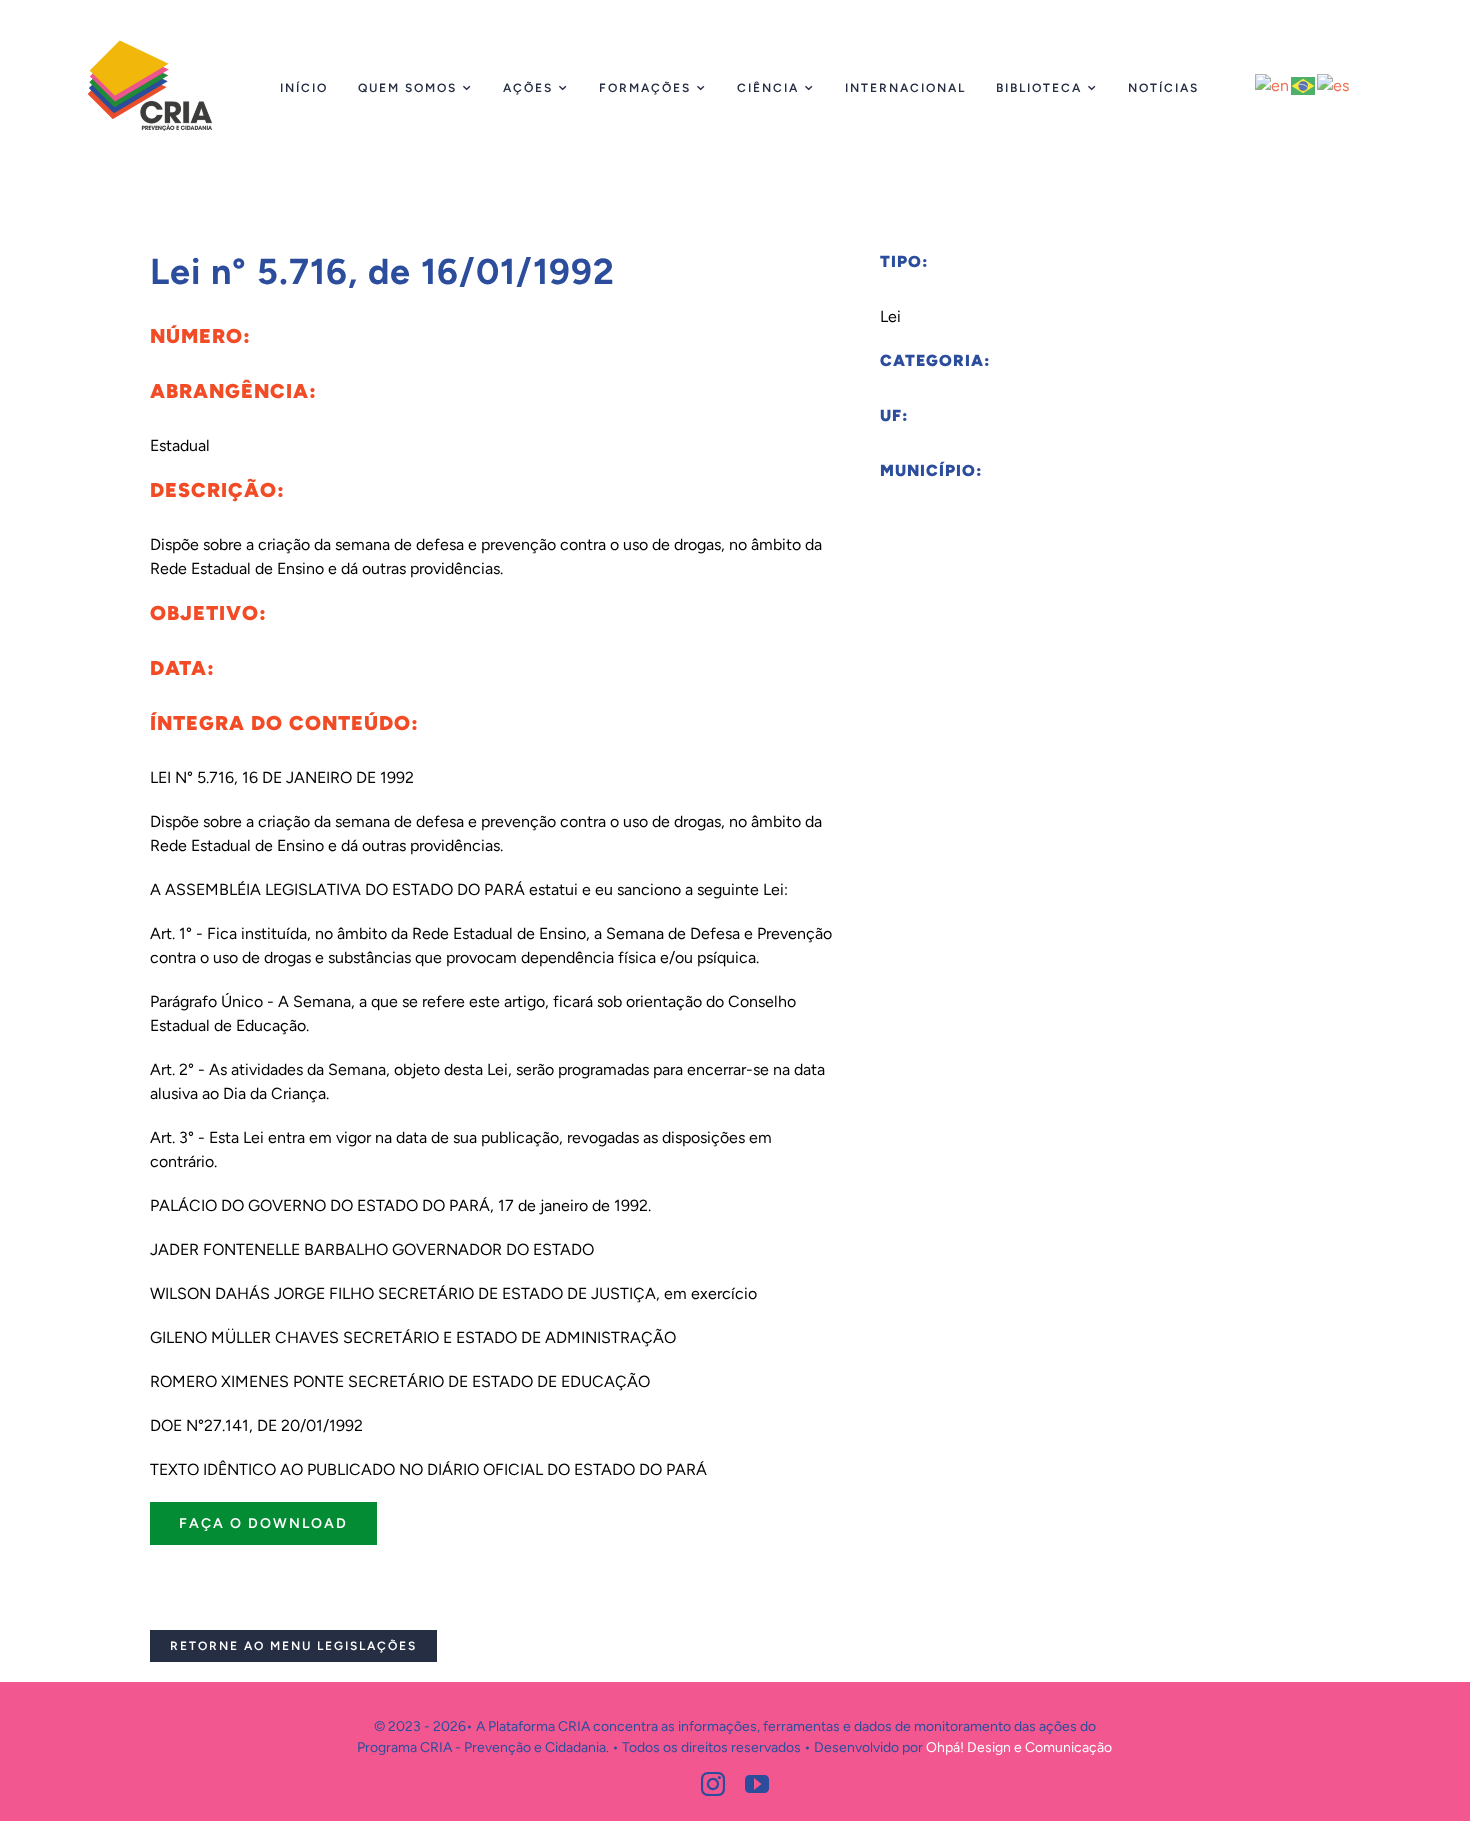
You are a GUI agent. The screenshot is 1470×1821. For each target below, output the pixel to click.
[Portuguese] (1304, 84)
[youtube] (757, 1784)
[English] (1273, 84)
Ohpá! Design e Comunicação (1019, 1747)
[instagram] (713, 1784)
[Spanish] (1334, 84)
